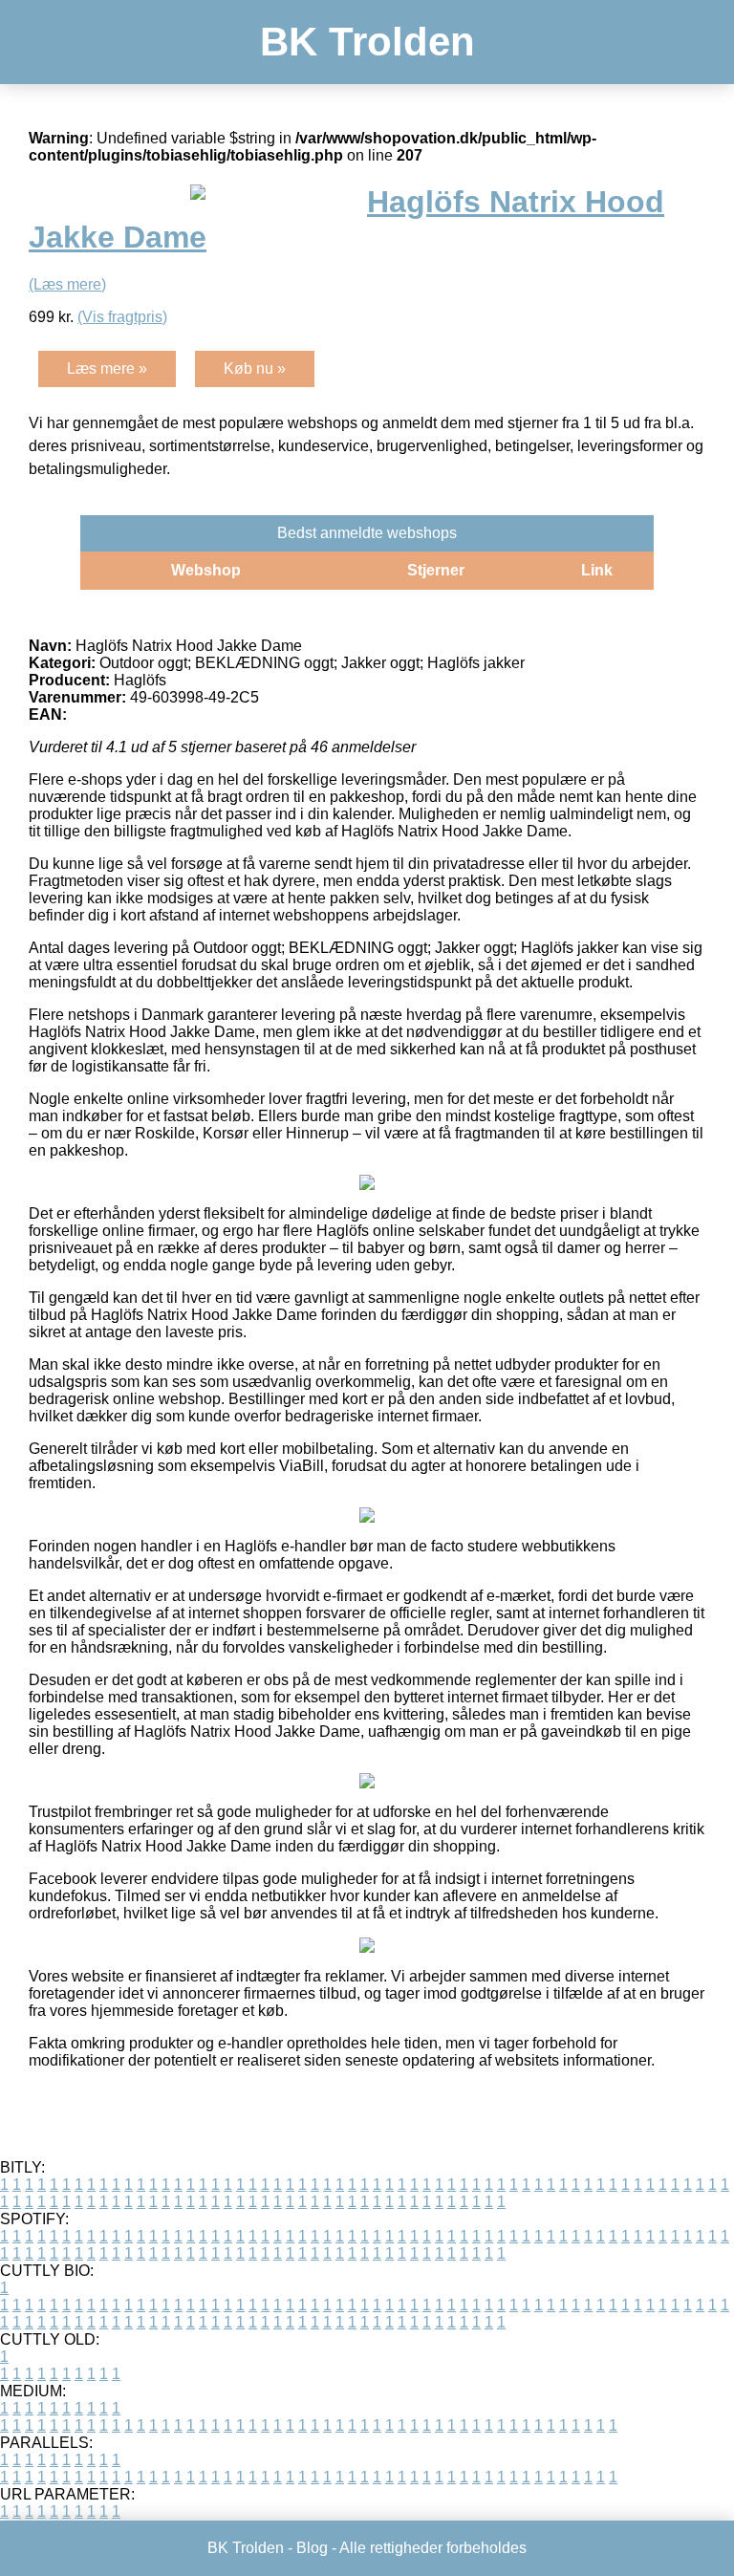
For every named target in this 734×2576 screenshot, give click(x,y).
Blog (312, 2548)
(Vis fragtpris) (122, 317)
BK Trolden (367, 42)
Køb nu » (255, 368)
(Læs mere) (67, 284)
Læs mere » (107, 368)
